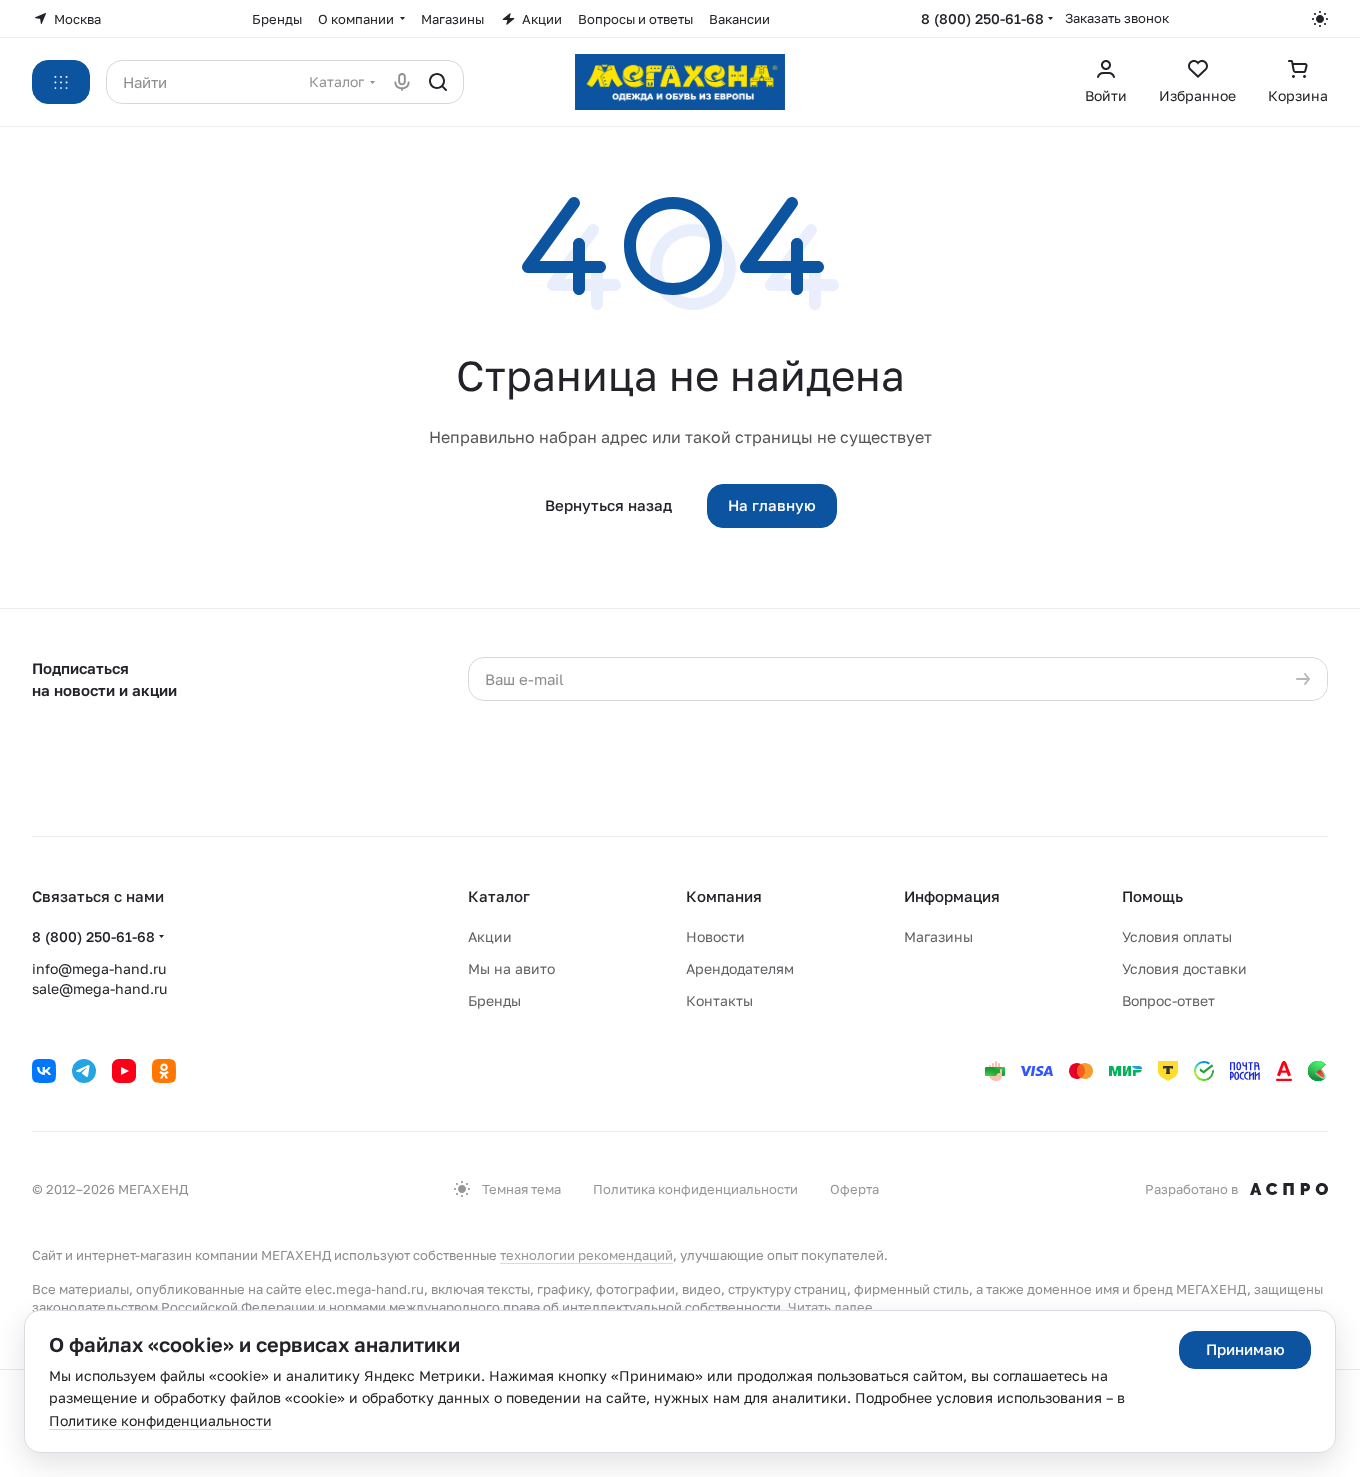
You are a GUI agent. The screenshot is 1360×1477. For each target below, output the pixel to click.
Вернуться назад (608, 505)
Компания (724, 896)
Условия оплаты (1177, 936)
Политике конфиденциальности (160, 1420)
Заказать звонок (1117, 18)
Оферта (854, 1189)
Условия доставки (1184, 968)
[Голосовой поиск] (402, 82)
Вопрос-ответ (1168, 1000)
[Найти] (438, 82)
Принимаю (1245, 1349)
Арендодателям (740, 968)
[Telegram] (84, 1071)
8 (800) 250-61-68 (982, 18)
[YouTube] (124, 1071)
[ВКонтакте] (44, 1071)
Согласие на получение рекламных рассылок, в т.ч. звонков (964, 778)
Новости (715, 936)
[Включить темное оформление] (1320, 19)
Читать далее (830, 1307)
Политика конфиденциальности (695, 1189)
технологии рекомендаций (586, 1255)
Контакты (719, 1000)
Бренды (494, 1000)
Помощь (1152, 896)
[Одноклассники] (164, 1071)
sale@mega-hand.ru (99, 988)
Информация (952, 896)
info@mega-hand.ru (99, 968)
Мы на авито (511, 968)
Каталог (499, 896)
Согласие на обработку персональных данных (971, 719)
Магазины (938, 936)
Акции (490, 936)
